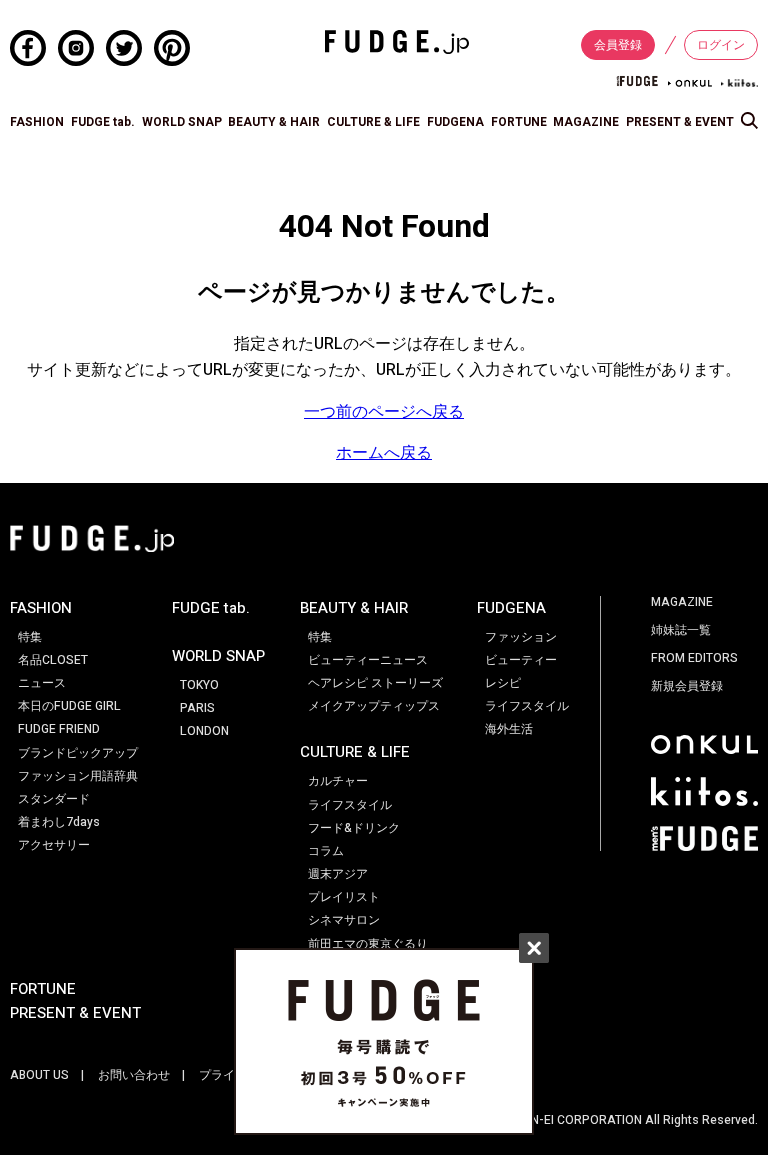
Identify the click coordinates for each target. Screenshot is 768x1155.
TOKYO (199, 685)
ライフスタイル (350, 805)
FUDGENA (455, 122)
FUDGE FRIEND (59, 729)
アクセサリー (54, 845)
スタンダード (54, 799)
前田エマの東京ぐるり (368, 944)
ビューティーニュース (368, 660)
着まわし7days (59, 822)
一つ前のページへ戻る (384, 412)
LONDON (204, 731)
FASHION (37, 122)
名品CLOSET (53, 660)
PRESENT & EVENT (680, 122)
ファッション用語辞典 (78, 776)
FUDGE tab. (103, 122)
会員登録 (618, 45)
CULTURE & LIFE (373, 122)
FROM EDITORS (694, 658)
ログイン (721, 45)
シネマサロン (344, 920)
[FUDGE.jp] (397, 41)
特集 (30, 637)
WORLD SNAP (182, 122)
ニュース (42, 683)
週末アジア (338, 874)
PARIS (197, 708)
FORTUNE (519, 122)
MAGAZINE (586, 122)
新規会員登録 (687, 686)
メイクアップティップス (374, 706)
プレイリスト (344, 897)
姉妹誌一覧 (681, 630)
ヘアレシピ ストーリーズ (375, 683)
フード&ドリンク (354, 828)
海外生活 (509, 729)
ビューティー (521, 660)
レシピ (503, 683)
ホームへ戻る (384, 453)
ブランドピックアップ (78, 753)
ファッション (521, 637)
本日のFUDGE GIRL (69, 706)
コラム (326, 851)
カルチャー (338, 781)
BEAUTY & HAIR (274, 122)
